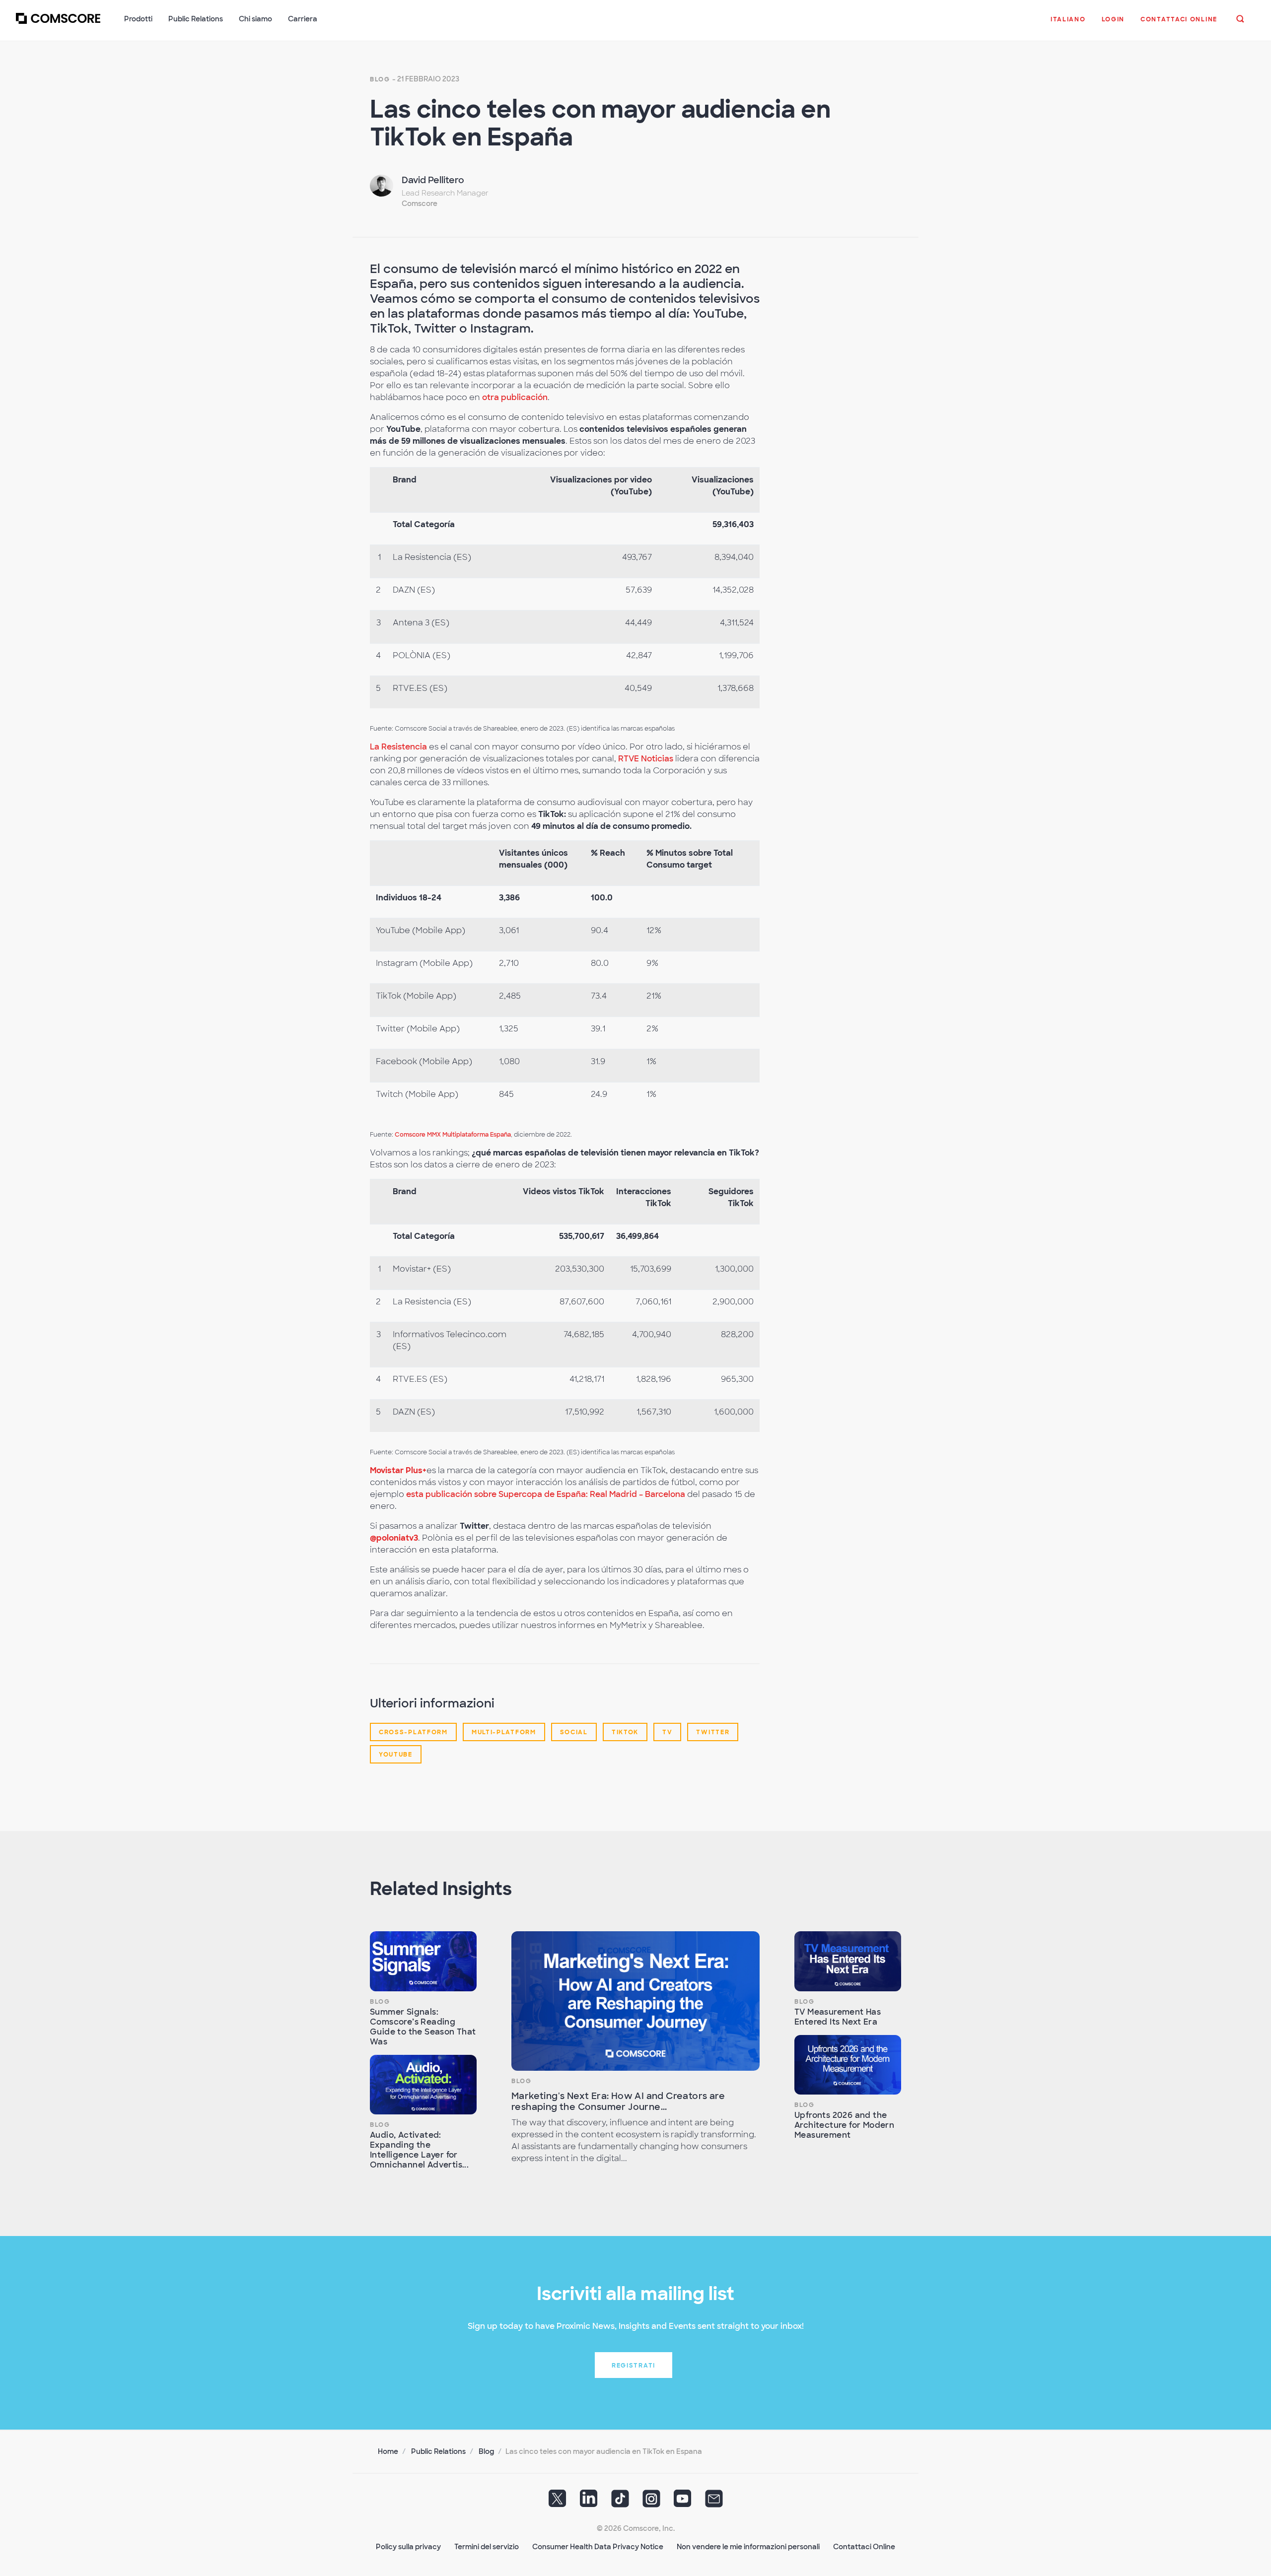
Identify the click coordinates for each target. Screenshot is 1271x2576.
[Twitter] (558, 2502)
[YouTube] (683, 2502)
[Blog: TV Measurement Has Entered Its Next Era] (848, 1961)
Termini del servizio (487, 2547)
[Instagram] (651, 2502)
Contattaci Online (864, 2547)
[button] (1068, 24)
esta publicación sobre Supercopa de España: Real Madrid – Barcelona (546, 1494)
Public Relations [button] (196, 19)
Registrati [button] (634, 2366)
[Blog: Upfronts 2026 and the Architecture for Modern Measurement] (848, 2065)
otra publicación (515, 397)
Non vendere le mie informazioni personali (748, 2547)
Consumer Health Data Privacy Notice (598, 2547)
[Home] (58, 24)
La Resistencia (398, 747)
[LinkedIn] (589, 2502)
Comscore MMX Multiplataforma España (453, 1135)
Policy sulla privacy (408, 2547)
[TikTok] (620, 2502)
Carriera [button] (303, 19)
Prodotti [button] (138, 19)
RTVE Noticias (646, 759)
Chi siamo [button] (255, 19)
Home (388, 2451)
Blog (380, 79)
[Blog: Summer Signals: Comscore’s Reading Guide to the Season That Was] (423, 1961)
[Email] (714, 2502)
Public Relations (438, 2451)
